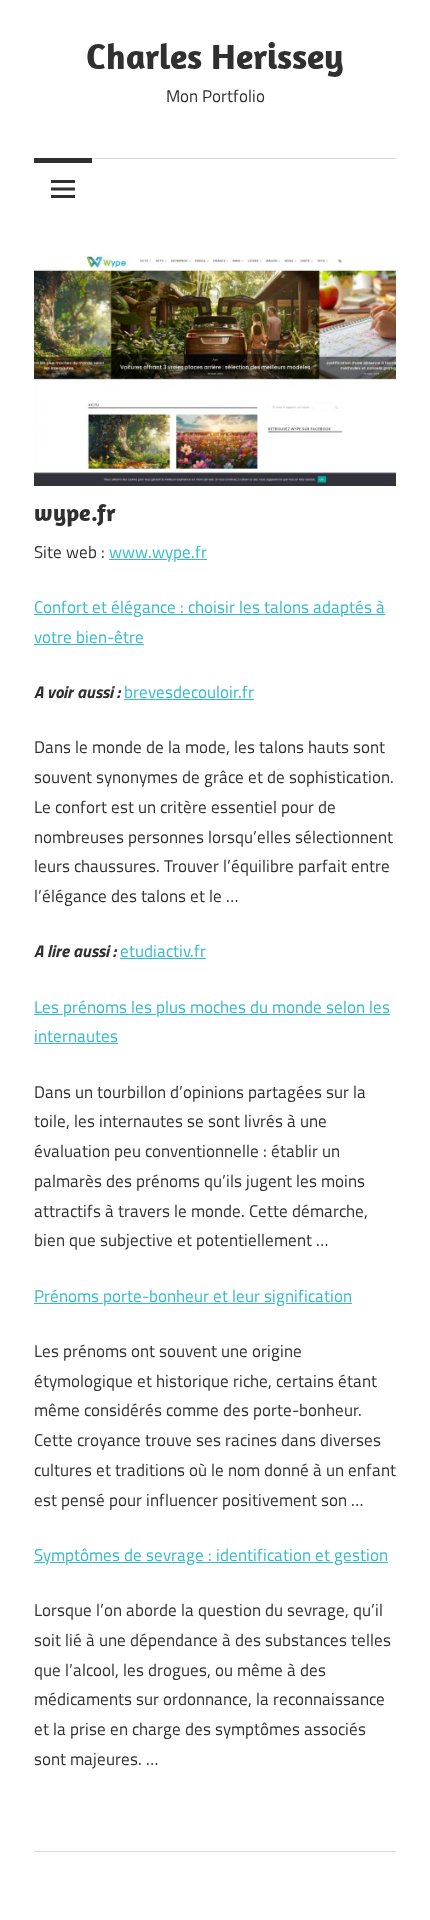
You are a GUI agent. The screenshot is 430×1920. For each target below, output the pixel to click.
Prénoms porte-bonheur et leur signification (193, 1296)
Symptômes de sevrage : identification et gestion (211, 1555)
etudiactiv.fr (163, 951)
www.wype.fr (158, 552)
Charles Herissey (215, 55)
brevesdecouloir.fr (189, 692)
